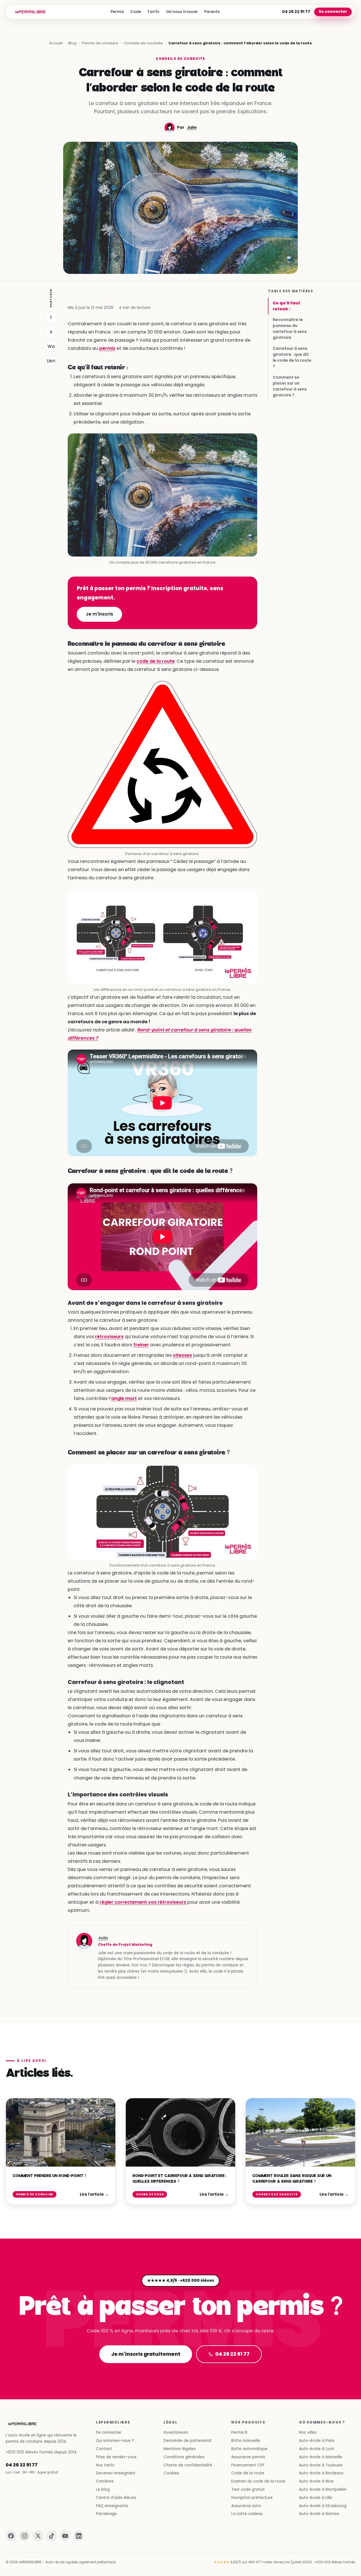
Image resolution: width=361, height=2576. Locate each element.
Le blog (103, 2489)
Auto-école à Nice (316, 2481)
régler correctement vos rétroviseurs (143, 1902)
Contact (104, 2449)
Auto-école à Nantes (319, 2514)
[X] (38, 2536)
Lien (51, 361)
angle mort (124, 1398)
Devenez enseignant (116, 2473)
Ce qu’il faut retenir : (286, 306)
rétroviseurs (109, 1337)
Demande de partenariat (188, 2441)
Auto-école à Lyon (317, 2449)
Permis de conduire (100, 43)
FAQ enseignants (112, 2506)
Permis (117, 12)
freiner (141, 1345)
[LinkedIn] (79, 2536)
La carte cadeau (247, 2514)
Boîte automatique (249, 2449)
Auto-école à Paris (317, 2441)
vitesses (182, 1355)
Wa (51, 346)
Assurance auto (246, 2506)
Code (136, 12)
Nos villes (308, 2432)
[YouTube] (65, 2536)
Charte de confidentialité (188, 2465)
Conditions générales (184, 2457)
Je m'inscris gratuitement (146, 2354)
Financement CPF (248, 2465)
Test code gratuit (248, 2489)
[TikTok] (52, 2536)
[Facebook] (11, 2536)
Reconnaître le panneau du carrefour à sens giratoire (290, 329)
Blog (72, 43)
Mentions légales (180, 2449)
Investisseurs (176, 2432)
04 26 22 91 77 (296, 12)
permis (107, 348)
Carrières (105, 2481)
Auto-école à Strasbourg (323, 2506)
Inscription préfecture (252, 2498)
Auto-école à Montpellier (323, 2489)
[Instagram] (25, 2536)
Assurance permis (248, 2457)
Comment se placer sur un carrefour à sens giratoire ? (290, 386)
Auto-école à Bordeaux (321, 2473)
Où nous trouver (182, 12)
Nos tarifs (105, 2465)
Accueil (56, 43)
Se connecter (333, 12)
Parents (212, 12)
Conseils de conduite (143, 43)
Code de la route (248, 2473)
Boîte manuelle (246, 2441)
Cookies (171, 2473)
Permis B (239, 2432)
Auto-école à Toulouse (321, 2465)
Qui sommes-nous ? (115, 2441)
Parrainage (106, 2514)
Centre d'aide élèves (116, 2498)
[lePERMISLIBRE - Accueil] (31, 12)
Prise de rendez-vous (116, 2457)
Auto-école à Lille (316, 2498)
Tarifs (153, 12)
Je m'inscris (99, 614)
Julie (192, 127)
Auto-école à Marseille (321, 2457)
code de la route (156, 661)
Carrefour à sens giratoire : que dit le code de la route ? (292, 357)
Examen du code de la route (258, 2481)
